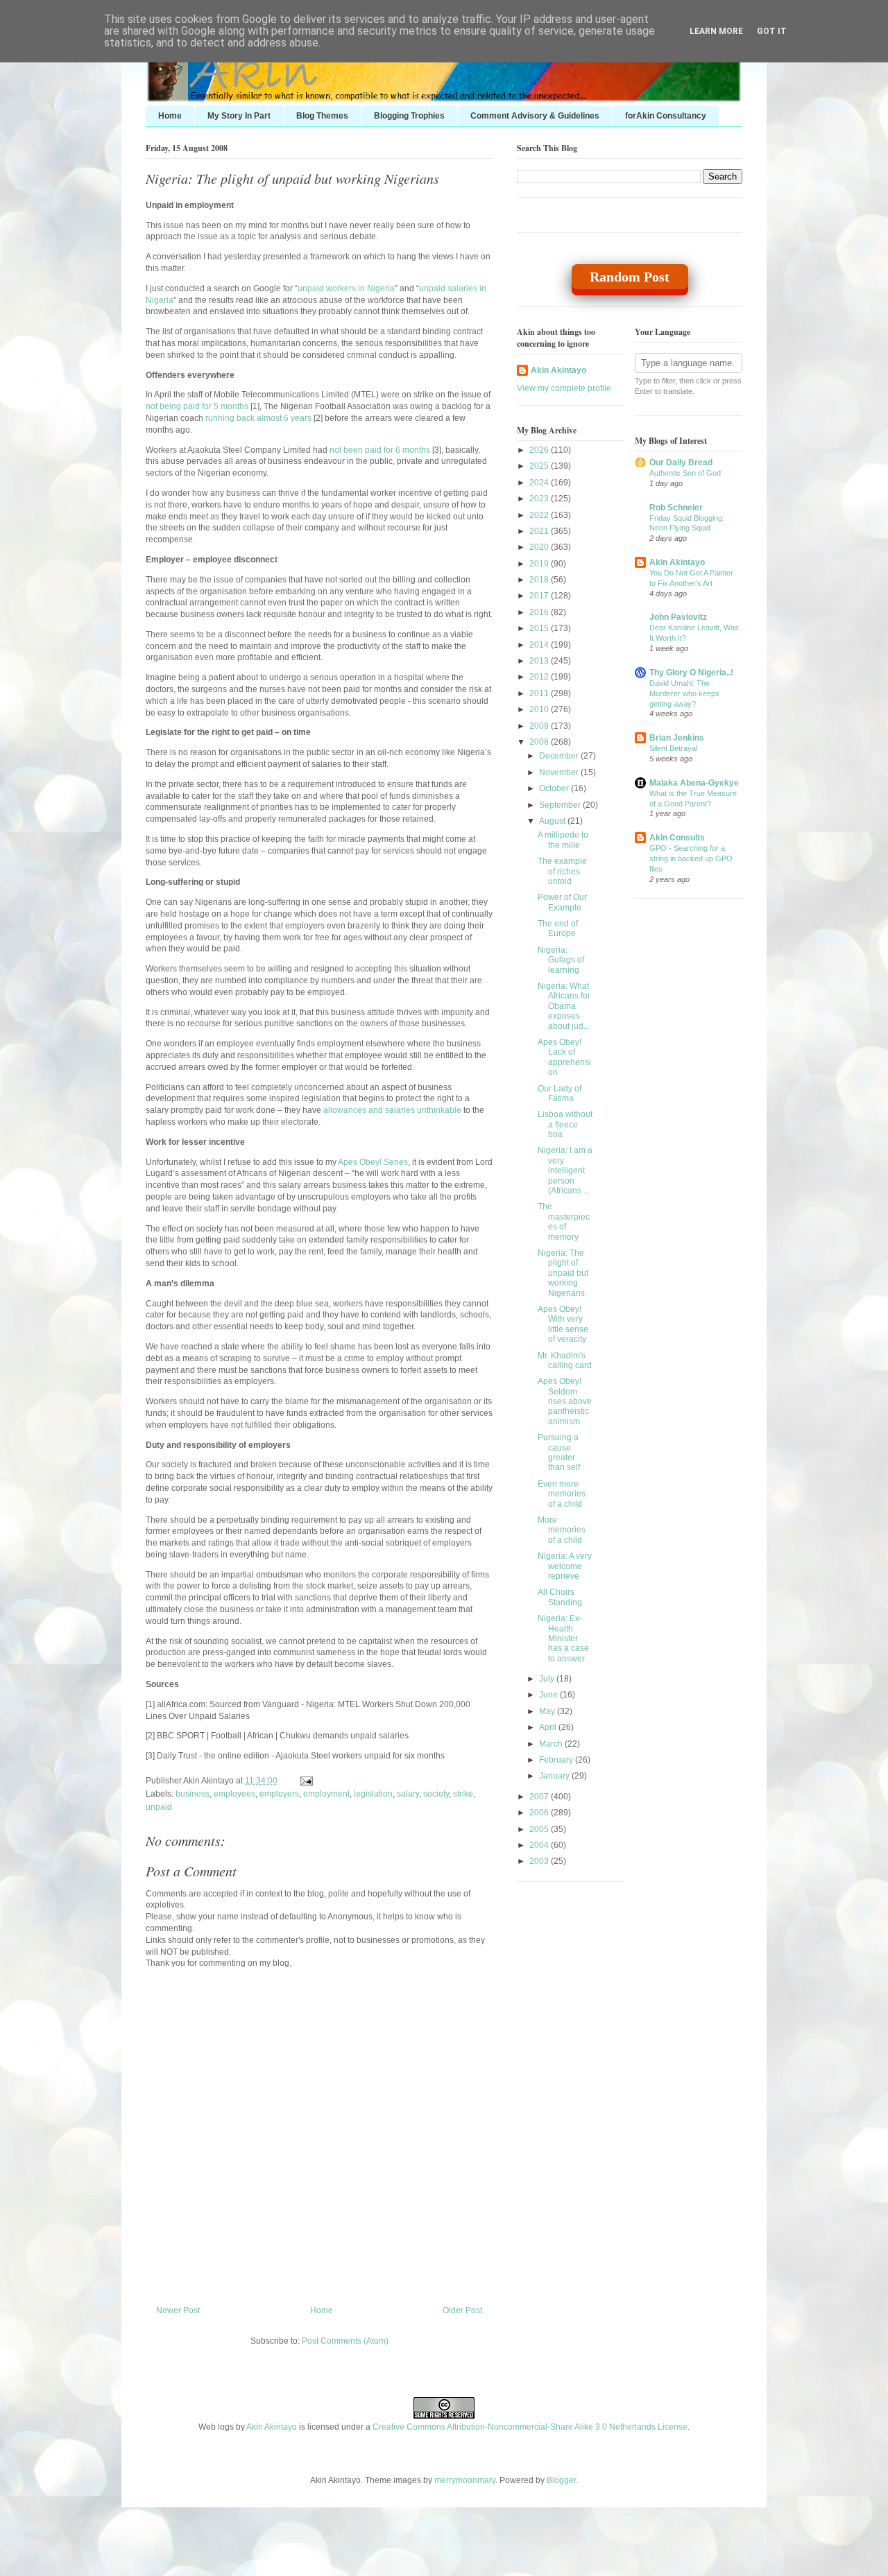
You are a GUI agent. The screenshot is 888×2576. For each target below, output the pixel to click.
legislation (373, 1794)
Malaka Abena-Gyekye (694, 783)
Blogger (561, 2480)
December (560, 756)
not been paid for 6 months (380, 450)
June (549, 1695)
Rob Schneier (676, 508)
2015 (540, 628)
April (549, 1727)
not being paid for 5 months (197, 406)
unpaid (159, 1807)
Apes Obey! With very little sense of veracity (563, 1324)
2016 (540, 612)
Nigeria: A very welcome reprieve (565, 1566)
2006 (540, 1813)
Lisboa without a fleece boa (565, 1124)
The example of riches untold (562, 871)
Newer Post (178, 2310)
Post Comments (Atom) (345, 2341)
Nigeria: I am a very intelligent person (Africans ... (565, 1170)
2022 (540, 515)
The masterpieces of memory (564, 1221)
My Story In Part (239, 116)
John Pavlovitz (678, 617)
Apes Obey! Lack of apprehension (564, 1057)
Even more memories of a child (562, 1494)
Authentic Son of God (685, 473)
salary (408, 1794)
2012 (540, 677)
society (436, 1794)
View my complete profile (564, 388)
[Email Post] (305, 1781)
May (548, 1711)
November (560, 772)
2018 (540, 580)
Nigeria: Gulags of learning (561, 960)
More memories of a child (562, 1530)
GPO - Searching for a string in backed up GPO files (691, 858)
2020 (540, 547)
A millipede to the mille (563, 840)
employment (326, 1794)
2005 (540, 1829)
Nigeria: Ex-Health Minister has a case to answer (563, 1639)
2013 (540, 661)
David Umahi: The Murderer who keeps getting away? (684, 693)
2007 (540, 1797)
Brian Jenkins (677, 738)
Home (170, 116)
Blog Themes (322, 116)
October (555, 788)
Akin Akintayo (558, 370)
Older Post (462, 2310)
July (548, 1679)
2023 (540, 499)
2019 (540, 564)
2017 (540, 596)
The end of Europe (558, 928)
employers (279, 1794)
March (552, 1744)
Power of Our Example (562, 902)
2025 (540, 466)
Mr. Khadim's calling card (565, 1360)
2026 (540, 450)
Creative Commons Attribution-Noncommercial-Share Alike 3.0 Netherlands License (530, 2427)
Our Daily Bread (681, 463)
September (561, 805)
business (193, 1794)
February (557, 1760)
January (555, 1776)
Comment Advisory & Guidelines (535, 116)
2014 (540, 645)
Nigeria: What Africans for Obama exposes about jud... (564, 1006)
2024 (540, 483)
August (553, 821)
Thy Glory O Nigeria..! (691, 673)
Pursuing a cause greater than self (559, 1452)
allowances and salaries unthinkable (392, 1110)
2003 (540, 1861)
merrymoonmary (465, 2480)
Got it (772, 31)
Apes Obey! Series (373, 1162)
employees (234, 1794)
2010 (540, 709)
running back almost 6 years (258, 418)
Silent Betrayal (673, 748)
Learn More (716, 31)
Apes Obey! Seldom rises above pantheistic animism (565, 1401)
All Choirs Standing (560, 1597)
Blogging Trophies (409, 116)
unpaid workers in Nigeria (346, 288)
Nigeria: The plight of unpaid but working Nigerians (292, 178)
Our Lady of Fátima (560, 1093)
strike (463, 1794)
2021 (540, 531)
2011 (540, 693)
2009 (540, 726)
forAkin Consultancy (666, 116)
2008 (540, 742)
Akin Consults (677, 838)
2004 (540, 1845)
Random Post (630, 277)
